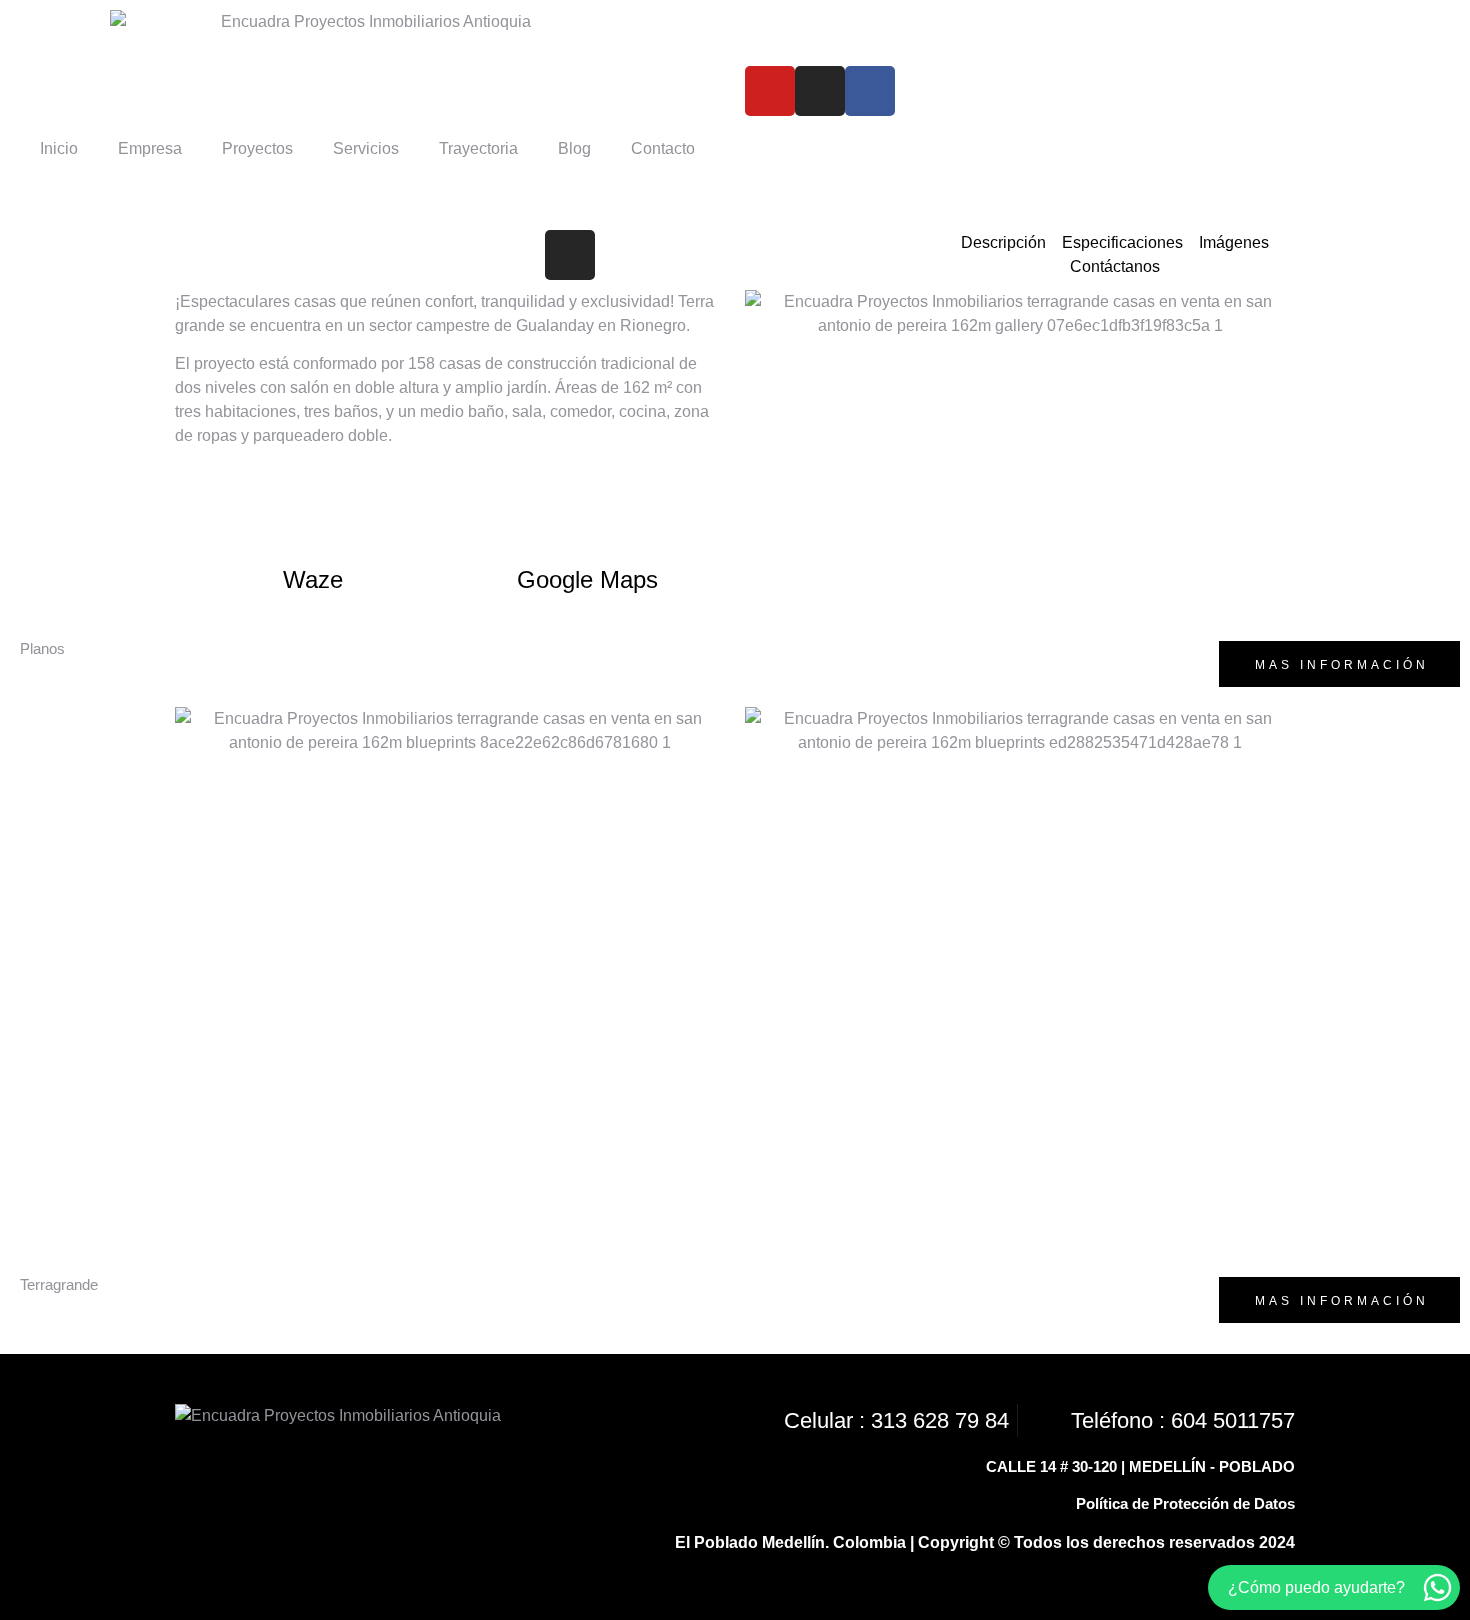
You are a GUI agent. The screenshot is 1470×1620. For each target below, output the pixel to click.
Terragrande (310, 254)
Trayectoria (478, 148)
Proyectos (257, 148)
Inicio (59, 148)
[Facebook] (218, 1555)
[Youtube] (770, 91)
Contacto (663, 148)
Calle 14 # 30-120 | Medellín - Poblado (1140, 1466)
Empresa (150, 148)
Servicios (366, 148)
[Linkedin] (358, 1555)
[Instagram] (820, 91)
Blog (574, 148)
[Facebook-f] (870, 91)
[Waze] (323, 1555)
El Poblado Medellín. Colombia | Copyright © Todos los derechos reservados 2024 (985, 1542)
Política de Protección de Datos (1185, 1503)
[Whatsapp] (288, 1555)
